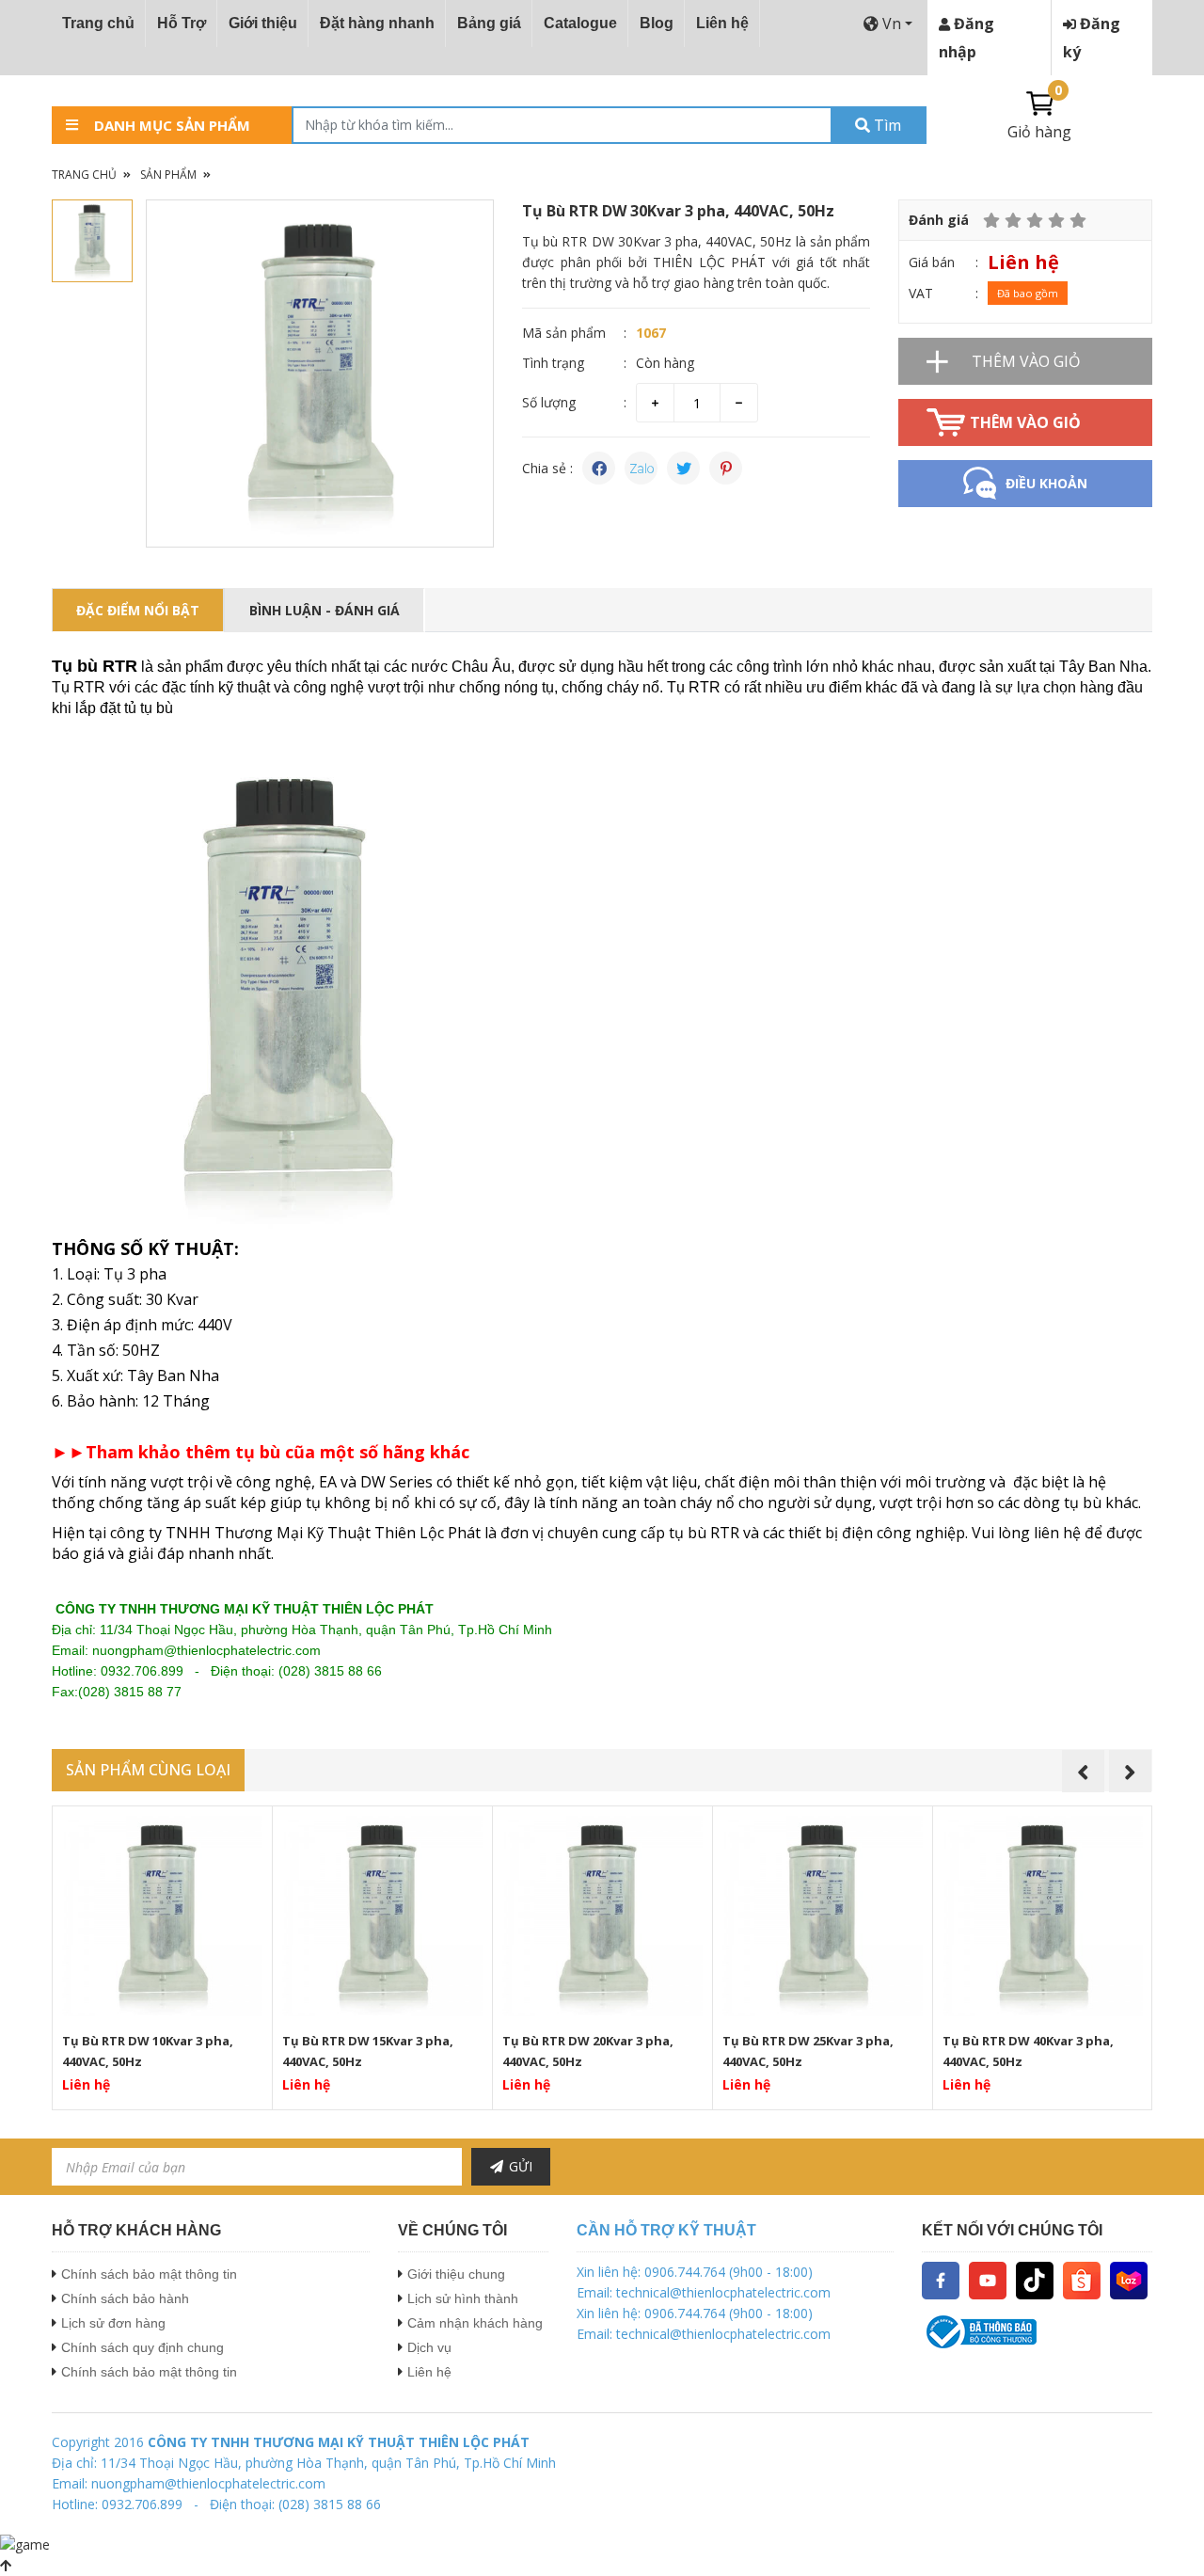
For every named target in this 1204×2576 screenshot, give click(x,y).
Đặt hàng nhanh (377, 23)
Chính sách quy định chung (143, 2347)
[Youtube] (988, 2279)
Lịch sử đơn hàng (113, 2323)
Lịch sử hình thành (463, 2298)
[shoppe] (1082, 2279)
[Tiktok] (1035, 2279)
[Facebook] (941, 2279)
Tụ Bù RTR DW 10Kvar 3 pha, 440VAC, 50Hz (148, 2051)
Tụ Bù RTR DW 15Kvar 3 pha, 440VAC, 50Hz (368, 2051)
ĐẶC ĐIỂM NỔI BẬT (138, 610)
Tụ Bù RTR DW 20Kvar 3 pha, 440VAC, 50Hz (588, 2051)
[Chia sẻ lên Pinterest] (726, 468)
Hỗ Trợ (182, 23)
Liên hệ (722, 23)
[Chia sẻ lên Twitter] (683, 468)
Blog (657, 23)
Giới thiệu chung (456, 2274)
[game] (25, 2544)
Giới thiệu (263, 23)
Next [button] (1130, 1771)
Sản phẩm (168, 175)
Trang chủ (98, 23)
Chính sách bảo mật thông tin (149, 2274)
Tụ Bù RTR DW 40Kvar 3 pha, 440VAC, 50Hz (1028, 2051)
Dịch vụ (429, 2347)
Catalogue (580, 23)
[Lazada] (1129, 2279)
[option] (320, 374)
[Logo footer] (1037, 2332)
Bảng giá (489, 23)
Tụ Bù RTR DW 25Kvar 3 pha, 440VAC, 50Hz (808, 2051)
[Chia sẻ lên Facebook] (599, 468)
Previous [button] (1083, 1771)
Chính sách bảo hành (125, 2298)
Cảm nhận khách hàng (475, 2323)
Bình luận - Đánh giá (325, 610)
